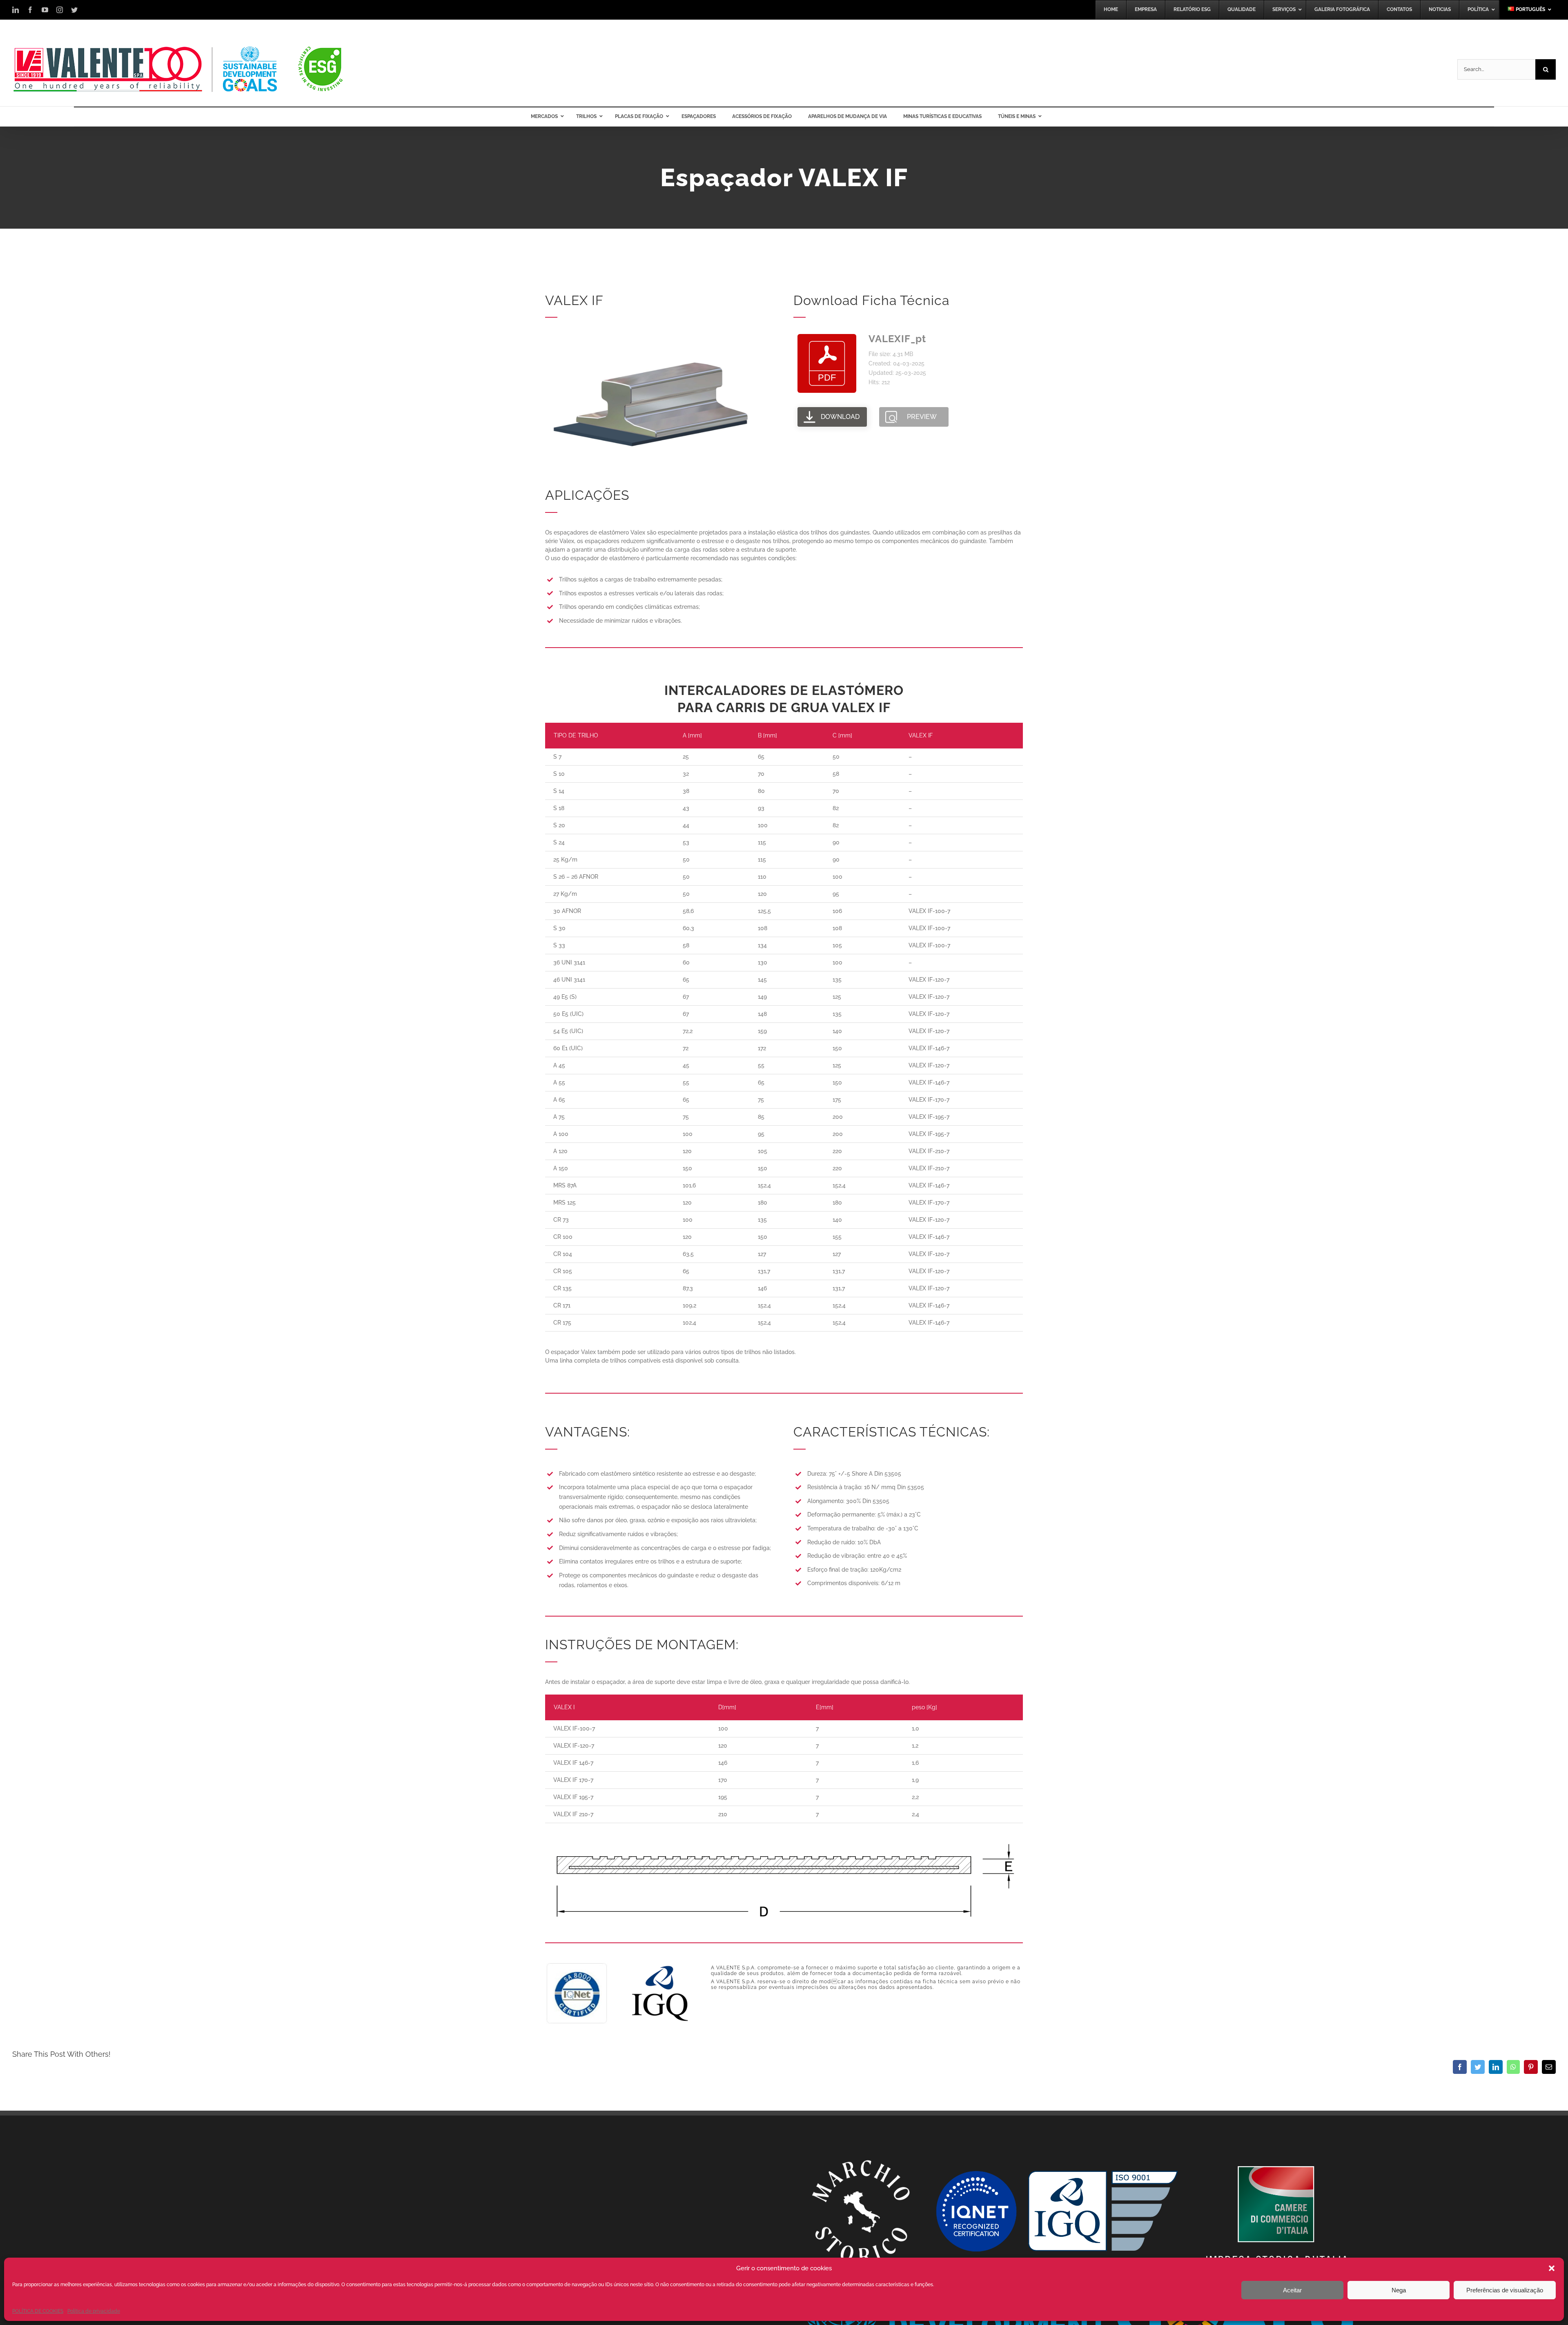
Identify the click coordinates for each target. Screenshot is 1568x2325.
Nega (1399, 2290)
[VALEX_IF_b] (650, 333)
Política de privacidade (94, 2311)
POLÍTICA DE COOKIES (38, 2311)
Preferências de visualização (1505, 2290)
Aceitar (1292, 2290)
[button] (1552, 2268)
